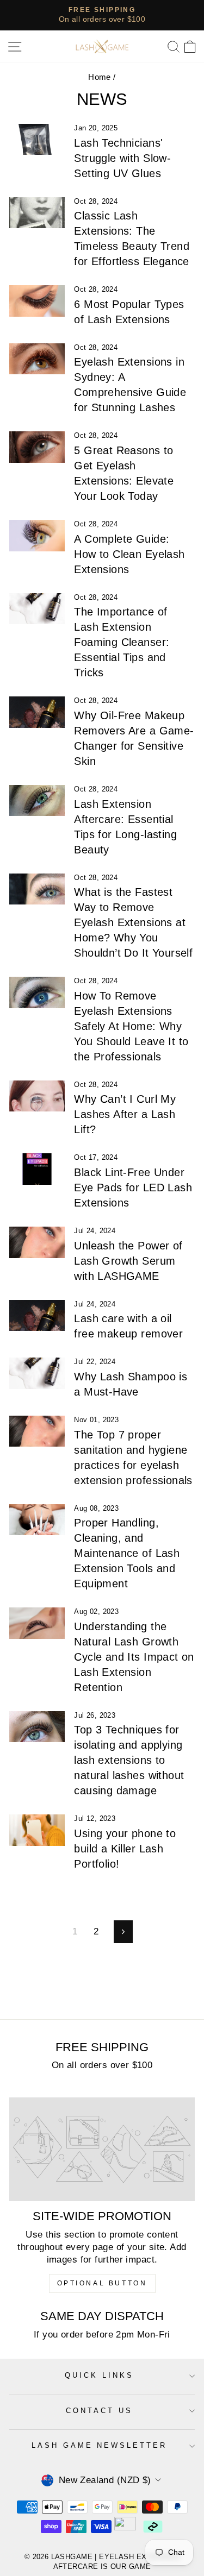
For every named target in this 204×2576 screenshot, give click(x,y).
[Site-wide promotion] (102, 2150)
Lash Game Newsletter (100, 2445)
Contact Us (99, 2411)
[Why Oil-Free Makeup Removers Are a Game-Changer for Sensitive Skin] (37, 712)
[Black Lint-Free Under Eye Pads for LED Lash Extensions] (37, 1169)
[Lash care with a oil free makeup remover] (37, 1316)
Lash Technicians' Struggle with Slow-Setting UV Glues (122, 158)
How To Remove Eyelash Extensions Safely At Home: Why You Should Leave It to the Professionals (131, 1026)
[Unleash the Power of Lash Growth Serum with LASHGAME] (37, 1242)
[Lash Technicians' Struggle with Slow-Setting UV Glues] (37, 140)
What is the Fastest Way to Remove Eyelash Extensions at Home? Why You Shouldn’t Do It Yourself (133, 922)
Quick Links (99, 2375)
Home (100, 77)
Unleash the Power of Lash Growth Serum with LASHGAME (128, 1261)
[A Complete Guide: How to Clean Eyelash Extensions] (37, 536)
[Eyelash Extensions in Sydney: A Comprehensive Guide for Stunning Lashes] (37, 359)
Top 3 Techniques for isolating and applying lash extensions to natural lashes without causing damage (129, 1760)
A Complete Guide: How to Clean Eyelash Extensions (129, 554)
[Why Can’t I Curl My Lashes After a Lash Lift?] (37, 1096)
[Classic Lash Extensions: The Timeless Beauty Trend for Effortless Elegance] (37, 213)
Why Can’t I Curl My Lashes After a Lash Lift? (125, 1114)
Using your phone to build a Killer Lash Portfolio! (125, 1849)
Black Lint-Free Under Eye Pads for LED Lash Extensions (133, 1188)
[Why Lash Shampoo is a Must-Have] (37, 1373)
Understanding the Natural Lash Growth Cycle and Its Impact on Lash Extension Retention (134, 1657)
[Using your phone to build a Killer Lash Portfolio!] (37, 1830)
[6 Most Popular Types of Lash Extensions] (37, 301)
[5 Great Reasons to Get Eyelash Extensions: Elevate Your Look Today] (37, 447)
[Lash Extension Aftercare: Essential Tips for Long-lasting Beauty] (37, 801)
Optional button (102, 2283)
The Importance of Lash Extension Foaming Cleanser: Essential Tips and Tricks (122, 642)
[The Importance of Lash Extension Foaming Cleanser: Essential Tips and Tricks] (37, 609)
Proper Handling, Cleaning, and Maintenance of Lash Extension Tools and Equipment (127, 1553)
